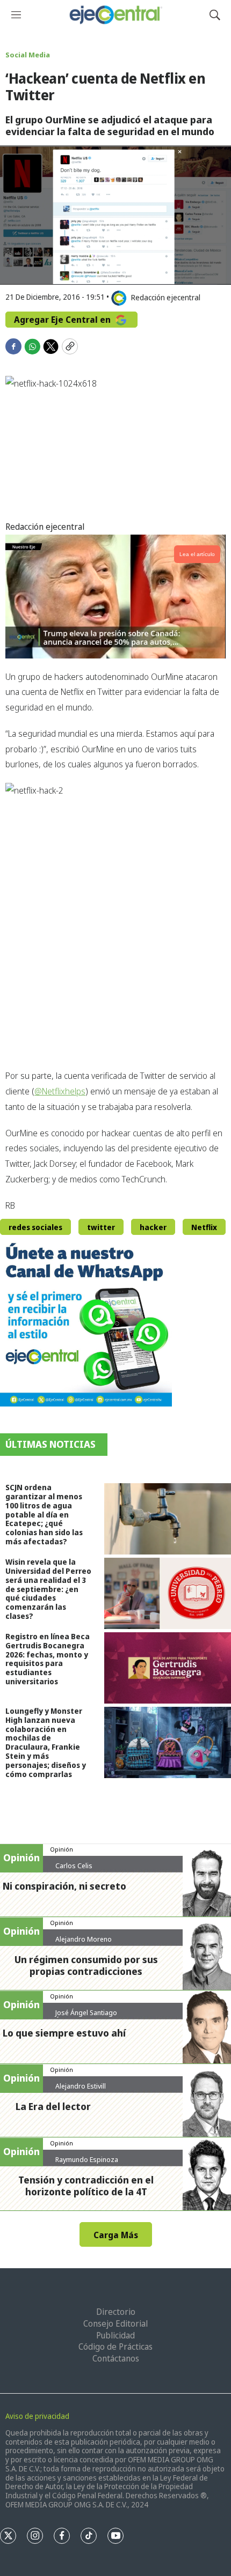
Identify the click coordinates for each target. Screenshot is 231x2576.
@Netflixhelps (60, 1091)
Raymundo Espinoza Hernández (87, 2164)
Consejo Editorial (115, 2323)
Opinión (62, 1849)
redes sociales (35, 1227)
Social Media (28, 55)
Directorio (116, 2312)
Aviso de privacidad (37, 2416)
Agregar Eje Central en (63, 320)
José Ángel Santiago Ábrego (86, 2017)
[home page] (115, 15)
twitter (101, 1227)
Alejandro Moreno (84, 1939)
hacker (153, 1227)
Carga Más (116, 2235)
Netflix (204, 1227)
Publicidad (115, 2335)
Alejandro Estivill (81, 2086)
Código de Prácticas (115, 2346)
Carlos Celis (74, 1866)
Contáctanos (116, 2358)
